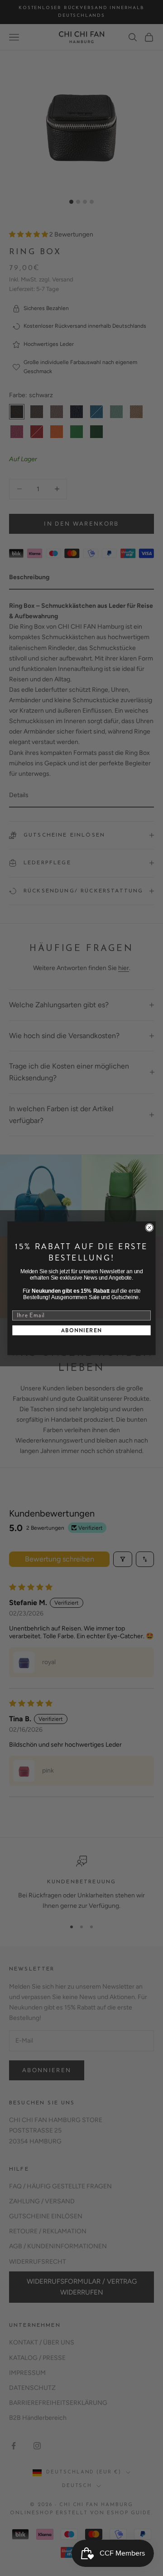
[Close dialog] (149, 1227)
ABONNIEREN (82, 1330)
